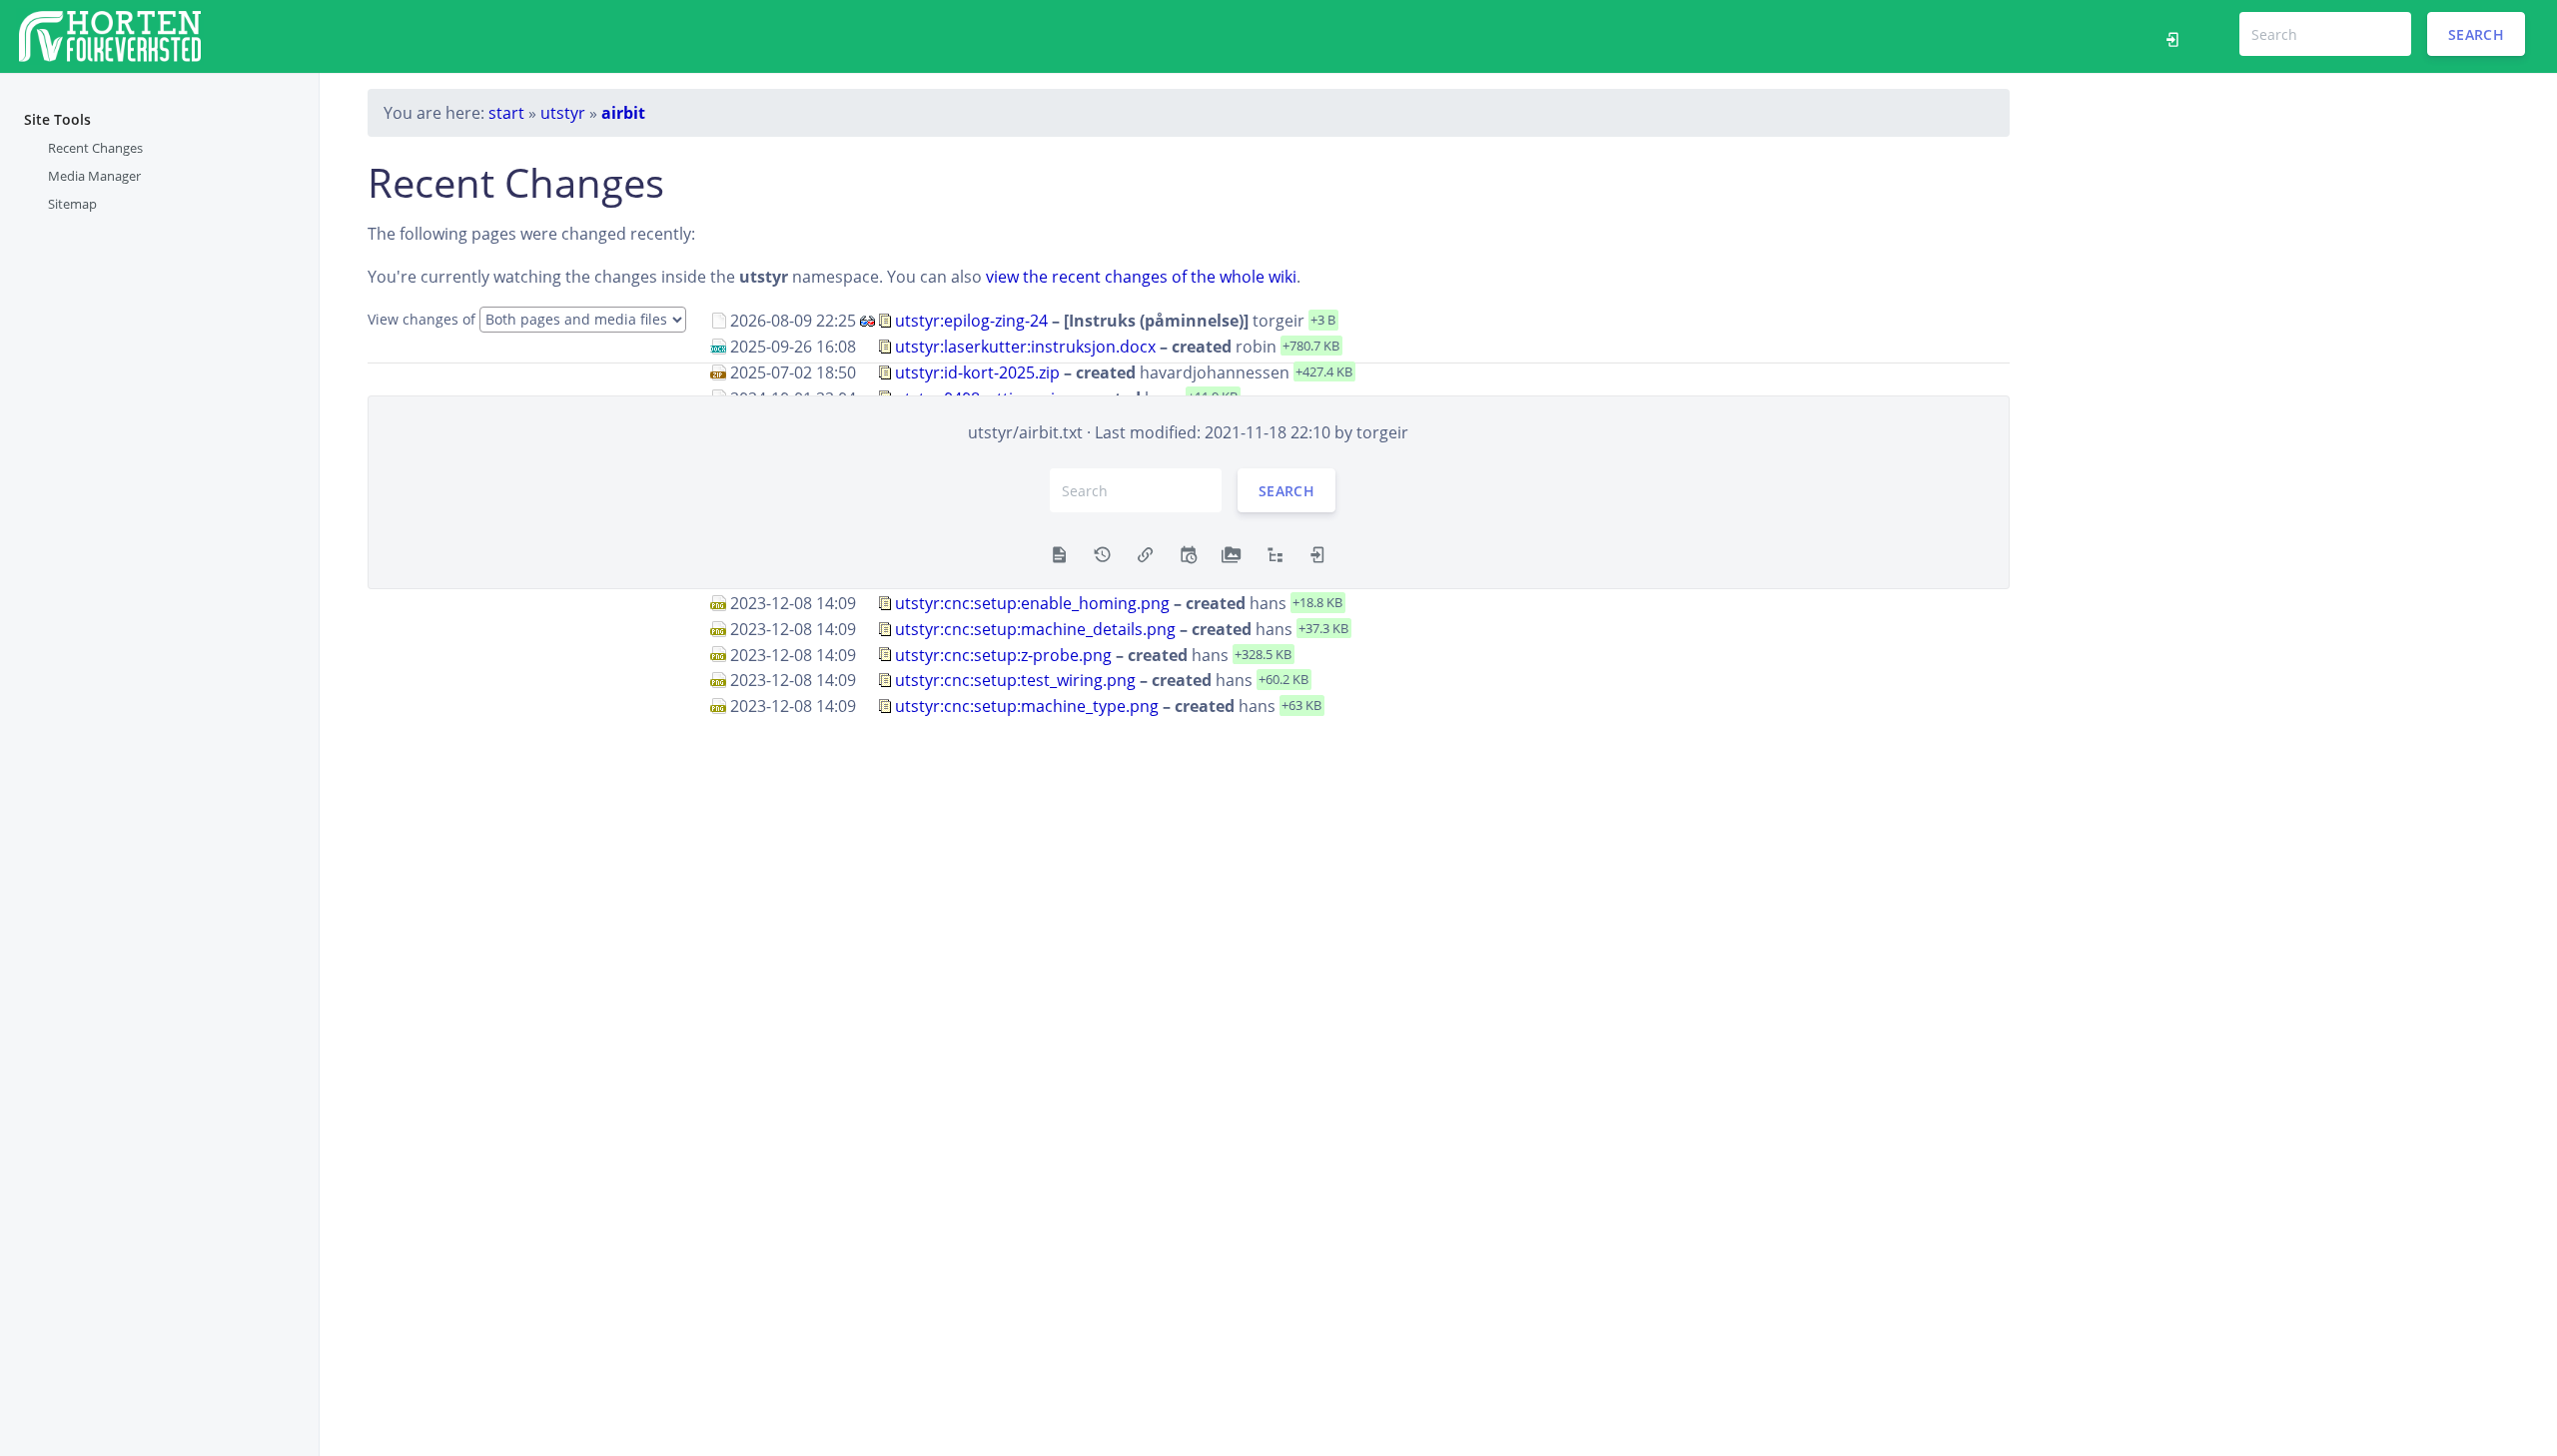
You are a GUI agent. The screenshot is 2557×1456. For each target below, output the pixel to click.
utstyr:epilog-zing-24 (971, 321)
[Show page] (1059, 552)
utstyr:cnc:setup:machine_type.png (1027, 706)
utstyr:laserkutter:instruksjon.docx (1025, 347)
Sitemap (72, 204)
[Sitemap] (1275, 552)
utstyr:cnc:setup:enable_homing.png (1032, 603)
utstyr (563, 113)
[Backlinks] (1145, 552)
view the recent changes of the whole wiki (1141, 277)
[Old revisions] (1102, 552)
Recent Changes (95, 148)
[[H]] (110, 34)
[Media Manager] (1231, 552)
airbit (623, 113)
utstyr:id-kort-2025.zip (977, 372)
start (506, 113)
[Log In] (2178, 37)
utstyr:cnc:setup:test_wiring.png (1015, 680)
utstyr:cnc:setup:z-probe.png (1003, 654)
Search (2476, 34)
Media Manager (94, 176)
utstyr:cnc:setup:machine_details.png (1035, 629)
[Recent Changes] (1188, 552)
